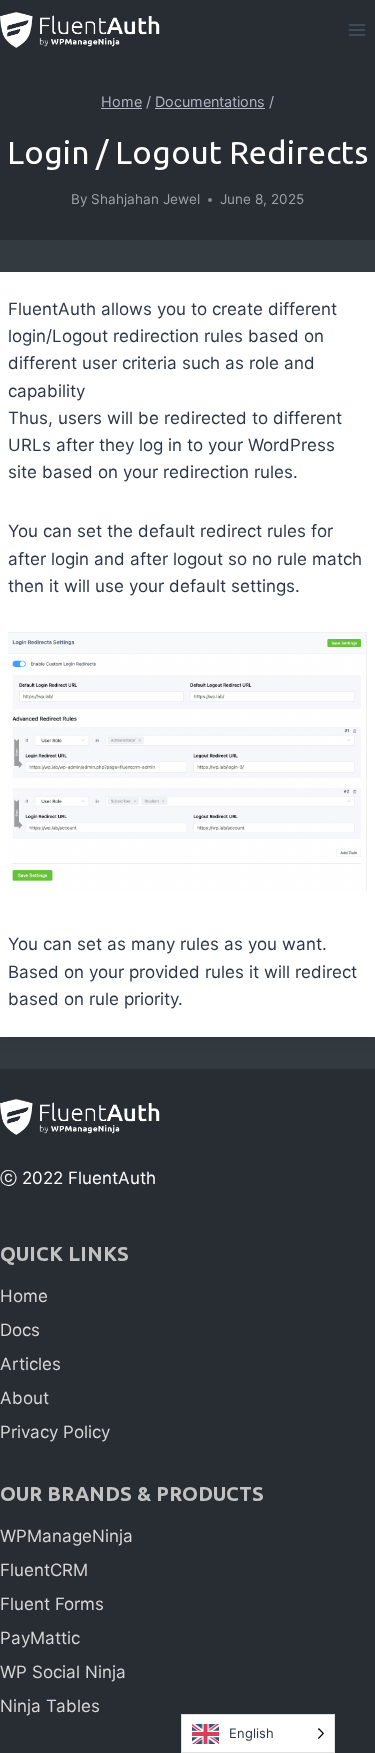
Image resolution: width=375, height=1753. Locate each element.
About (24, 1398)
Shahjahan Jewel (145, 199)
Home (24, 1296)
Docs (20, 1330)
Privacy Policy (55, 1432)
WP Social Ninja (63, 1672)
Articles (30, 1364)
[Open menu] (356, 29)
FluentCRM (44, 1570)
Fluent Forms (52, 1604)
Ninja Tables (50, 1706)
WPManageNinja (66, 1536)
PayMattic (40, 1638)
